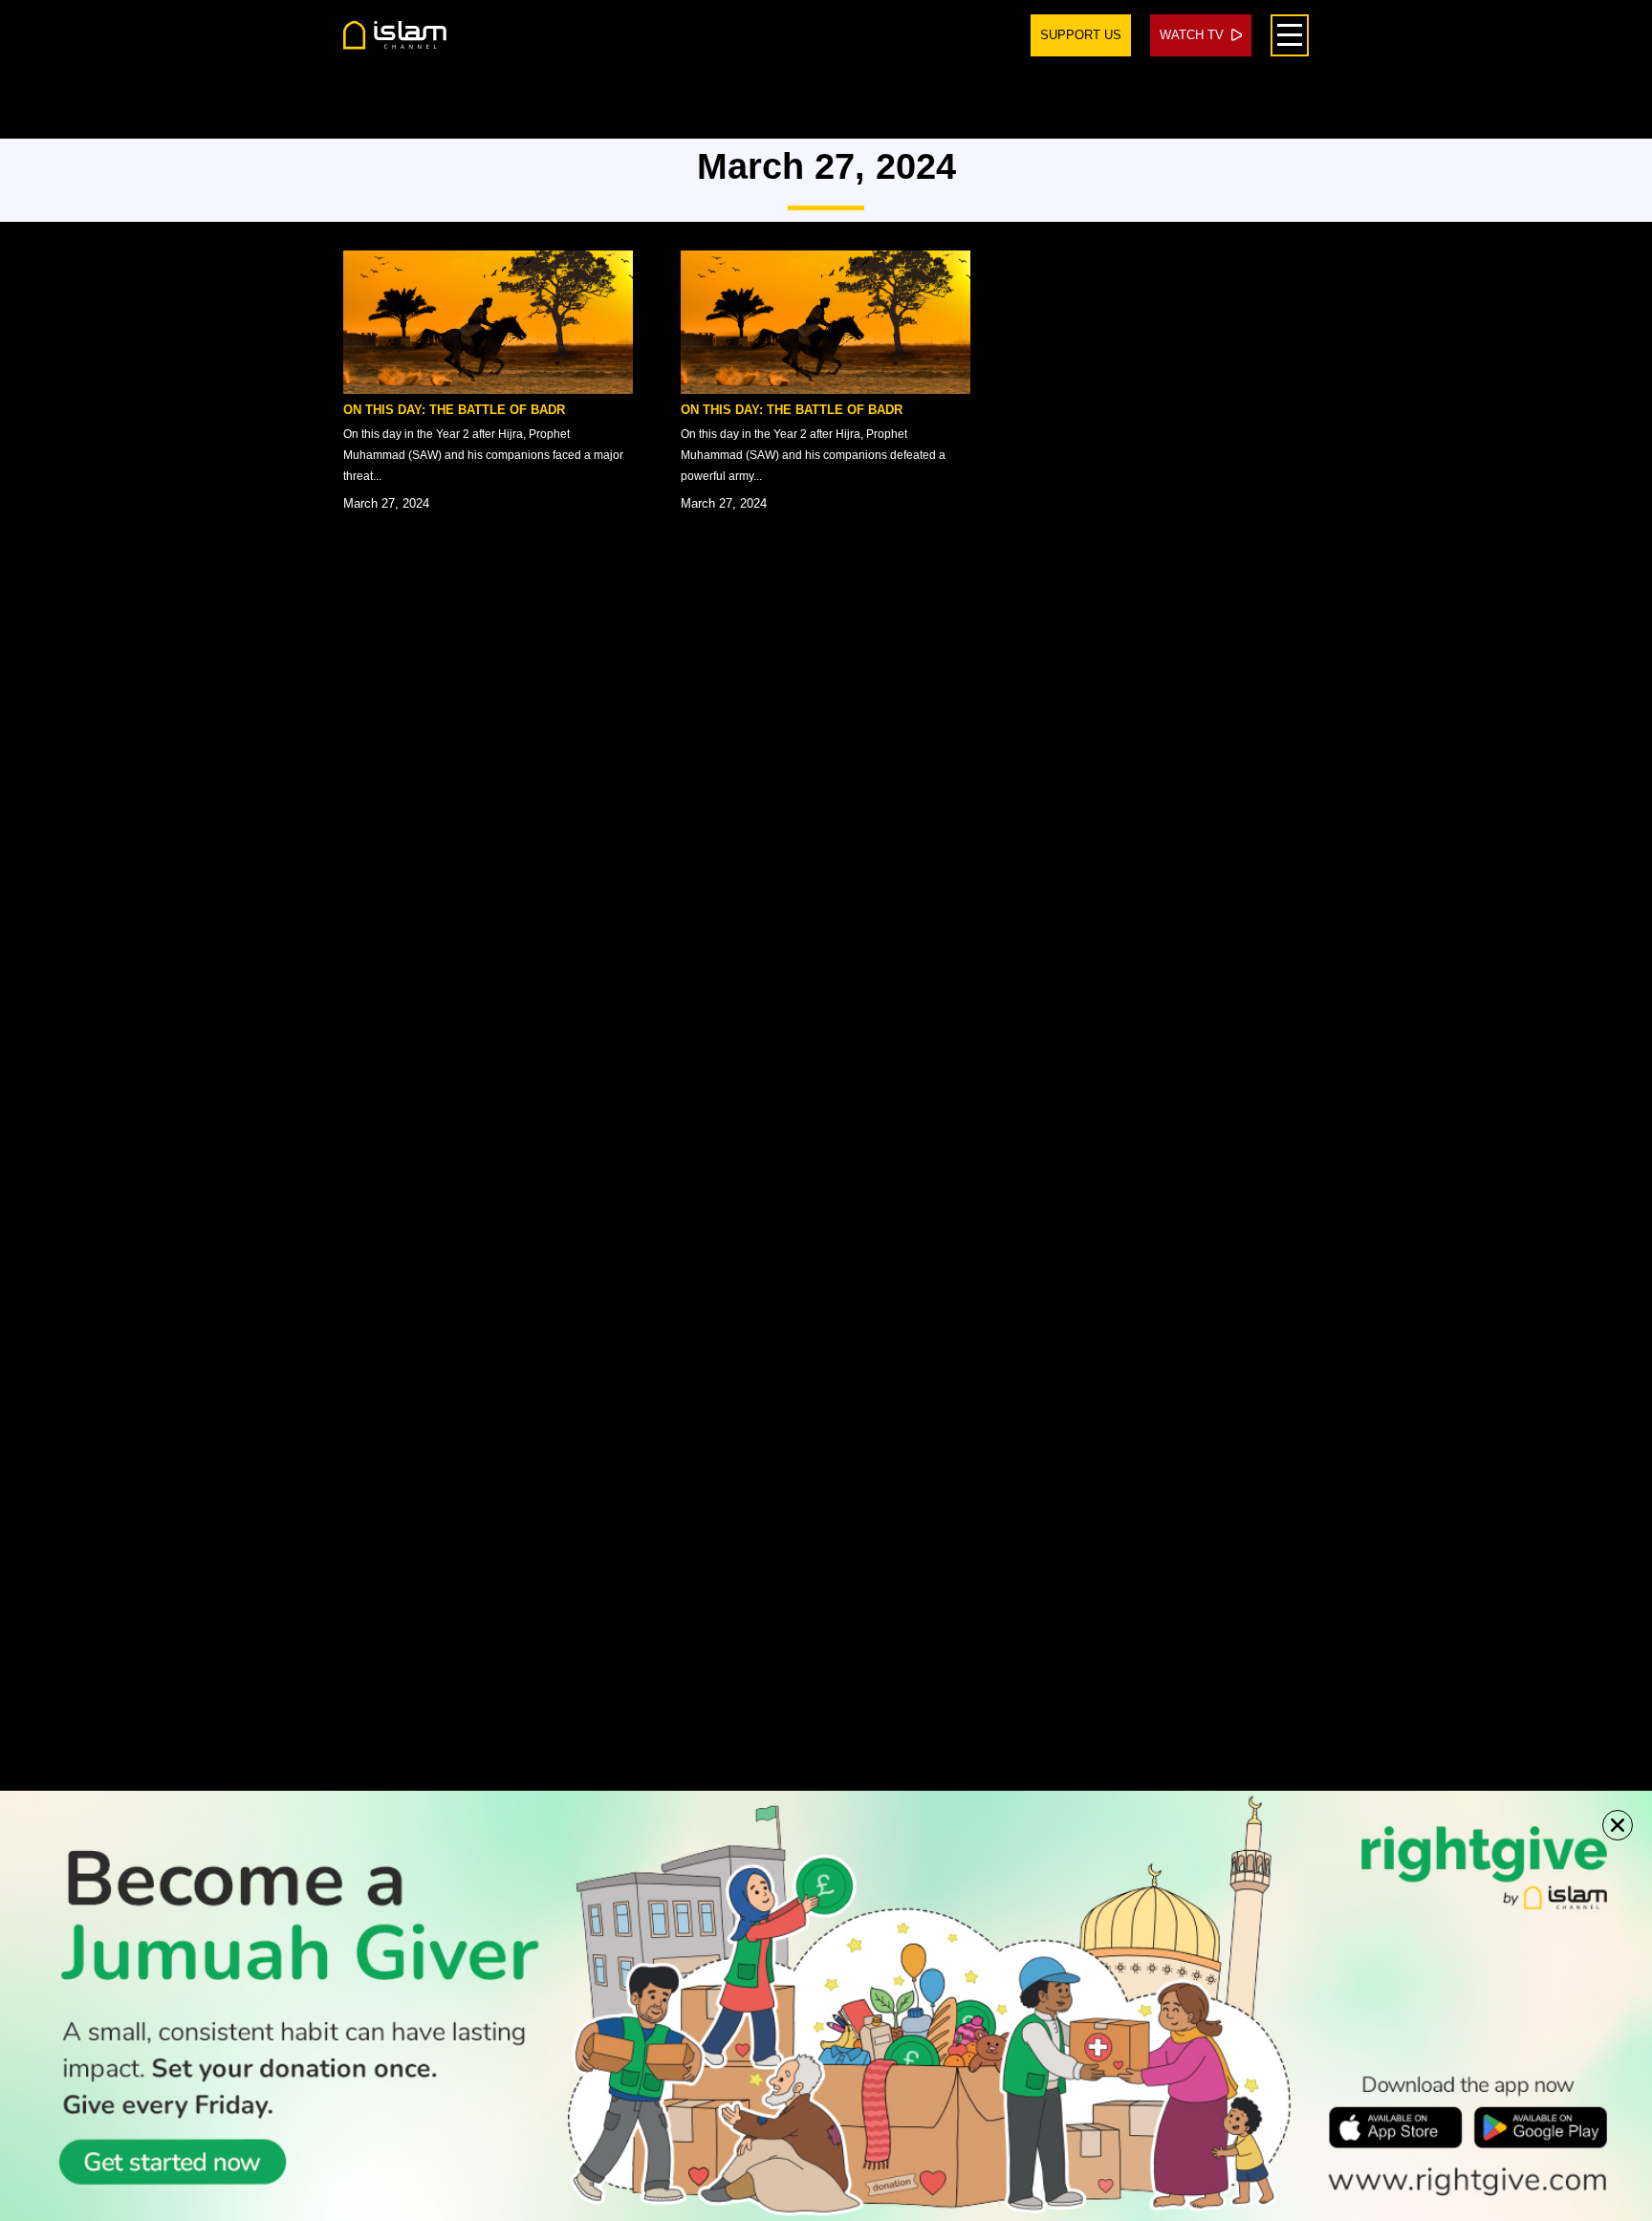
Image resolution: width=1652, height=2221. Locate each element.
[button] (1618, 1825)
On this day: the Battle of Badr (454, 410)
